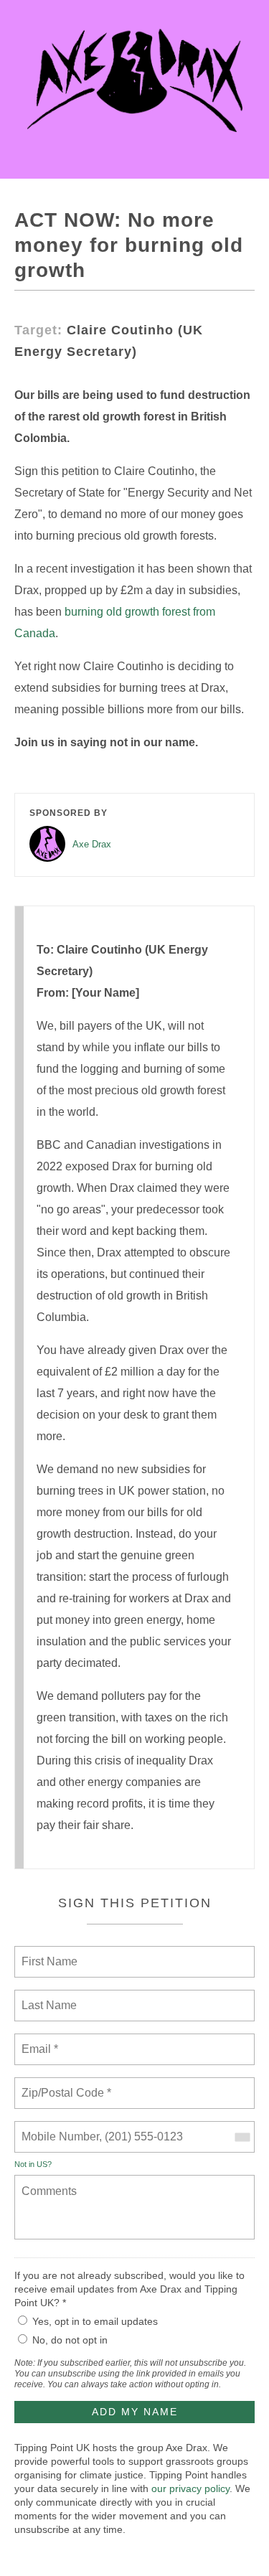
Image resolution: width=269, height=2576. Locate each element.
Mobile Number (58, 2128)
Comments (47, 2182)
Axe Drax (92, 844)
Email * (38, 2041)
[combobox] (242, 2137)
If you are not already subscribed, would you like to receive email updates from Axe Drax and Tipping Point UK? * (129, 2289)
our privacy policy (190, 2488)
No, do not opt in (70, 2340)
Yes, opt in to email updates (95, 2321)
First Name (48, 1953)
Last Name (47, 1997)
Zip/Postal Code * (63, 2084)
